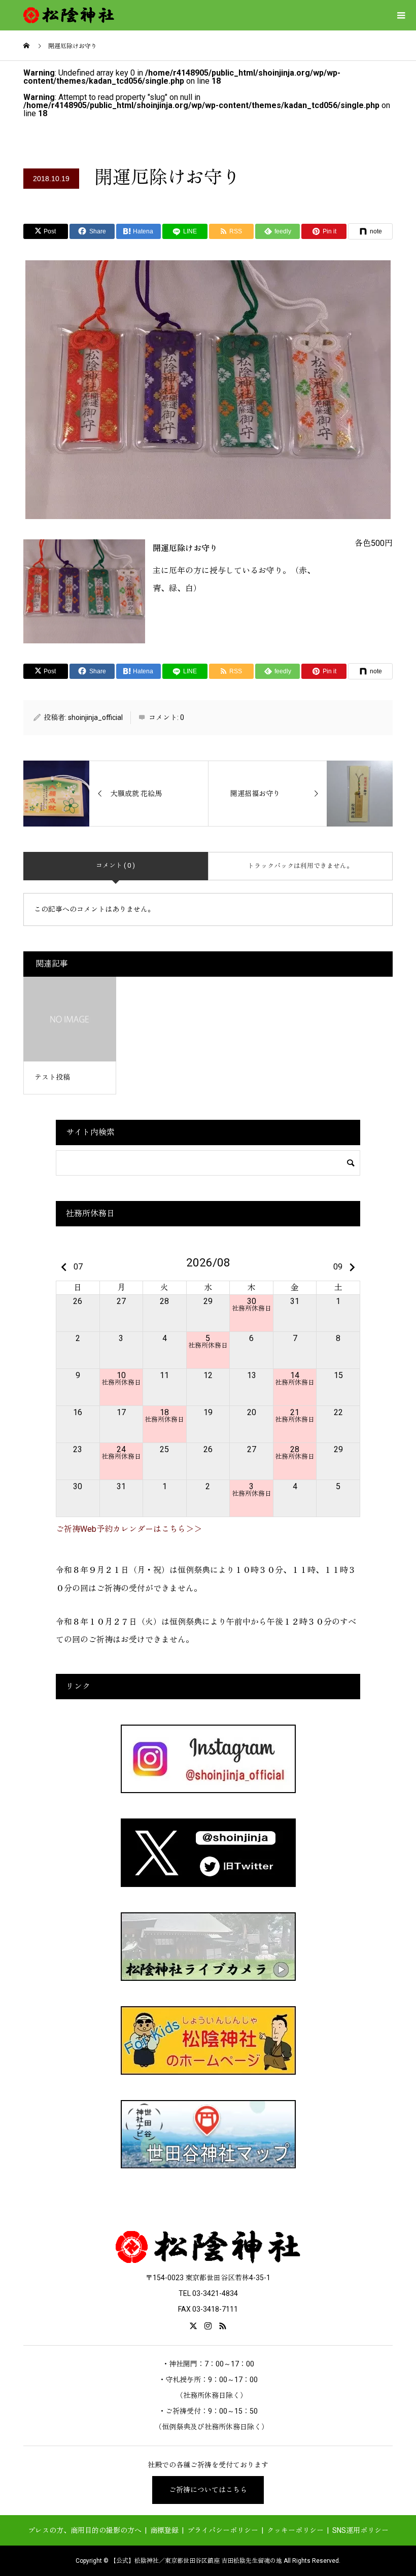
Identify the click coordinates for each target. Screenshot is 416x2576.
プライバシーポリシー (223, 2530)
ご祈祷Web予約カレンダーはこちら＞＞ (129, 1529)
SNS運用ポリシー (360, 2530)
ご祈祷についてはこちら (208, 2490)
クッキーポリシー (295, 2530)
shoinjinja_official (95, 717)
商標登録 (164, 2530)
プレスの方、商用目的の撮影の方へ (85, 2530)
